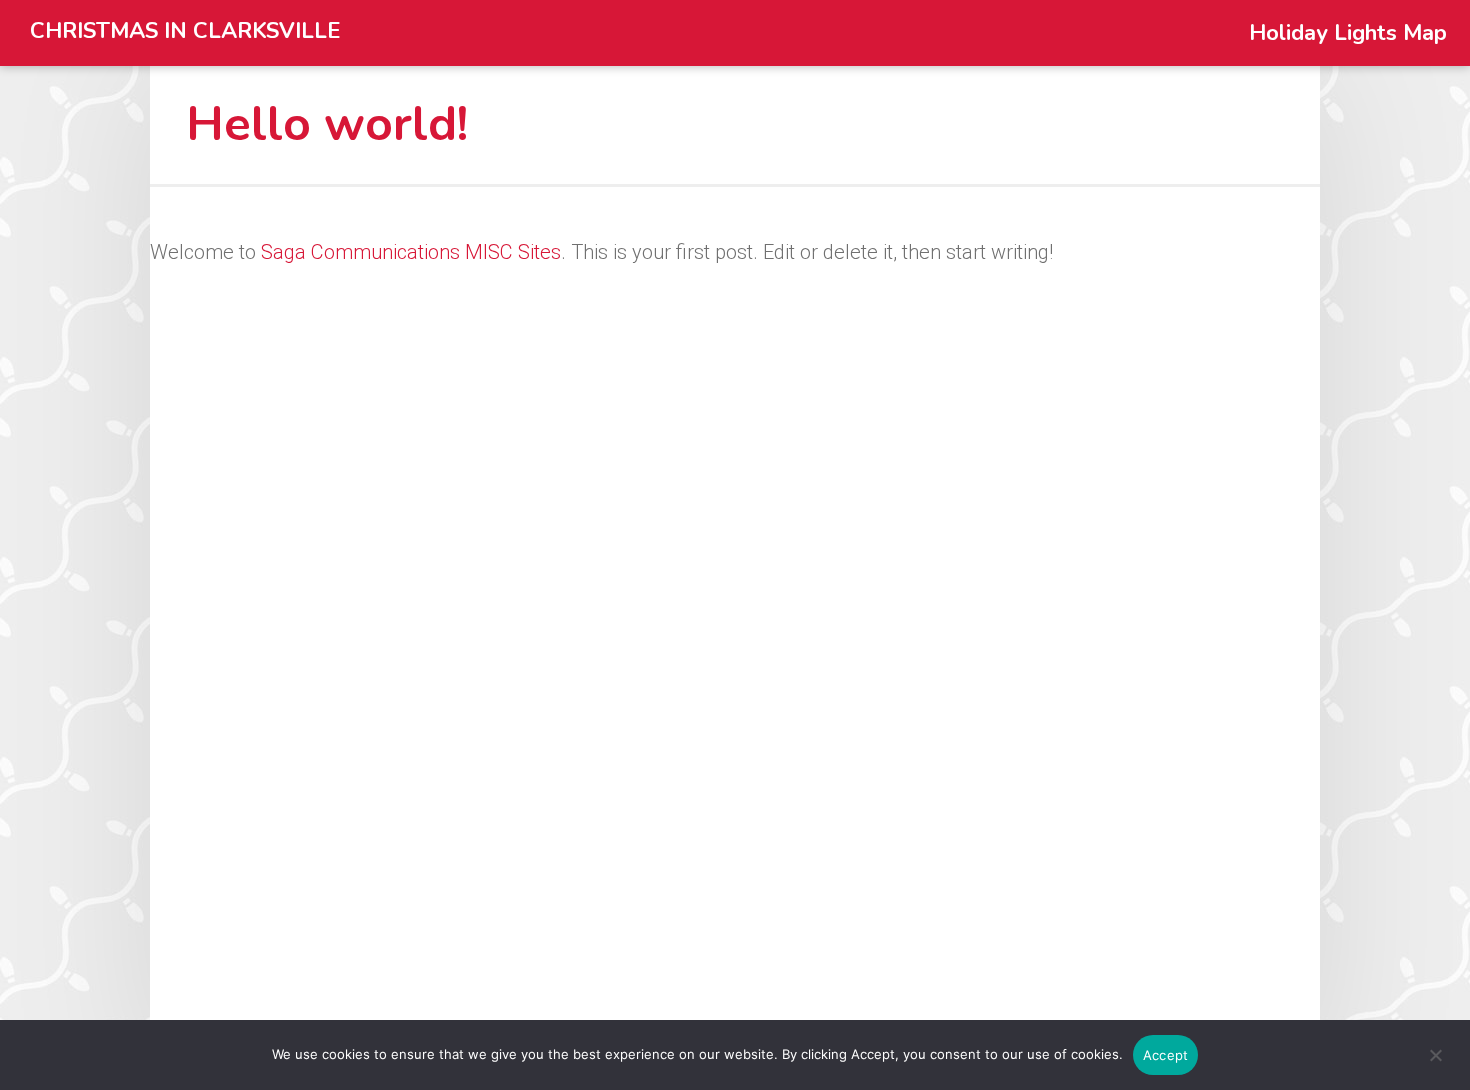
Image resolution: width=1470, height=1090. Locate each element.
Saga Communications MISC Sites (411, 252)
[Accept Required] (1435, 1065)
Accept (1166, 1055)
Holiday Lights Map (1348, 33)
